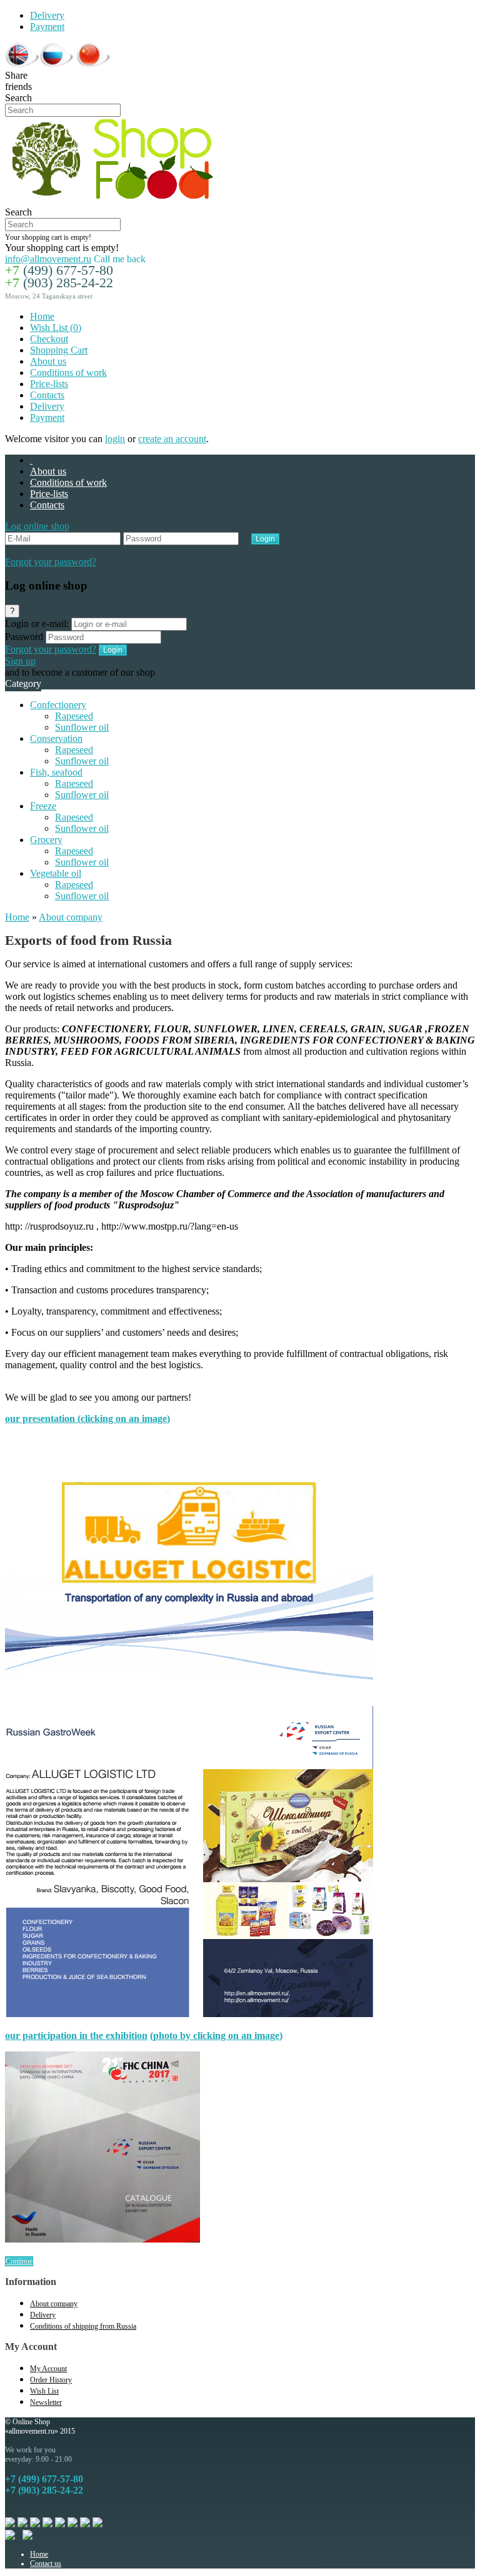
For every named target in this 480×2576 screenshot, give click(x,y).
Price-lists (49, 384)
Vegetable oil (56, 873)
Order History (51, 2380)
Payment (47, 27)
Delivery (47, 15)
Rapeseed (74, 716)
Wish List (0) (56, 328)
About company (71, 917)
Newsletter (46, 2402)
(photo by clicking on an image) (216, 2036)
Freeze (43, 806)
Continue (19, 2261)
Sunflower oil (82, 727)
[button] (37, 526)
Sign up (20, 661)
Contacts (47, 395)
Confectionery (58, 705)
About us (48, 361)
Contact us (46, 2564)
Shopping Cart (59, 350)
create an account (172, 439)
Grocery (46, 840)
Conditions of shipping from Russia (83, 2326)
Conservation (56, 738)
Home (42, 316)
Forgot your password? (51, 562)
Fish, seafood (56, 772)
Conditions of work (68, 373)
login (115, 439)
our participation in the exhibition (76, 2036)
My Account (48, 2369)
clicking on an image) (125, 1419)
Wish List (44, 2391)
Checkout (49, 339)
